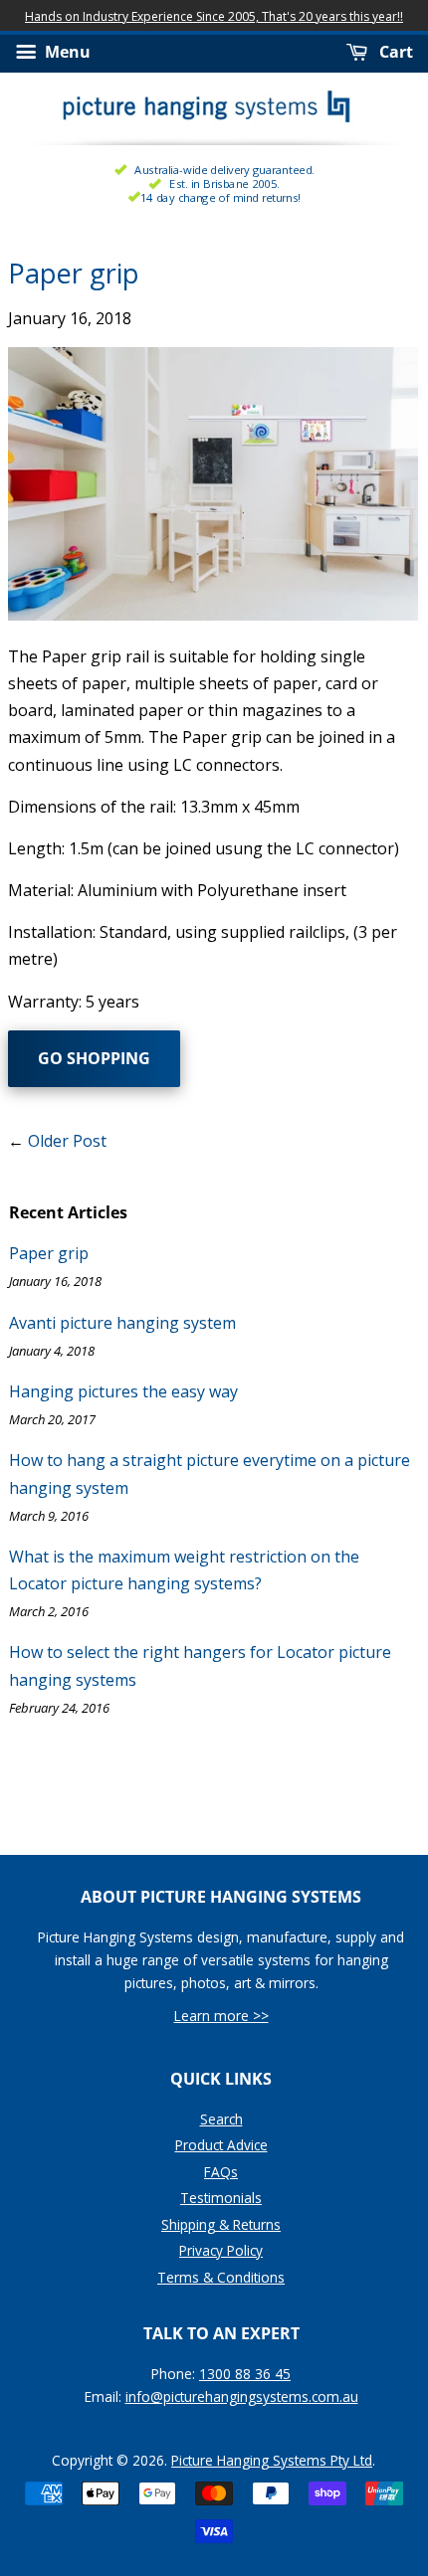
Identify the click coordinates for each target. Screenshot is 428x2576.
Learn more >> (221, 2016)
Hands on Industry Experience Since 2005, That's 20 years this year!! (214, 16)
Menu (66, 53)
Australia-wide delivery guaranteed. (224, 170)
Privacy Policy (221, 2250)
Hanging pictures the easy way (123, 1391)
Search (221, 2119)
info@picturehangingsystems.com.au (242, 2396)
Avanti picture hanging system (122, 1323)
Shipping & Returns (221, 2224)
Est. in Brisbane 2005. (224, 184)
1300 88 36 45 (245, 2374)
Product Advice (221, 2145)
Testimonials (221, 2198)
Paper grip (49, 1253)
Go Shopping (94, 1058)
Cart (394, 53)
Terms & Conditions (221, 2277)
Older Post (67, 1141)
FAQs (221, 2172)
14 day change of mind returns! (220, 197)
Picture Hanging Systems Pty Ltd (272, 2460)
